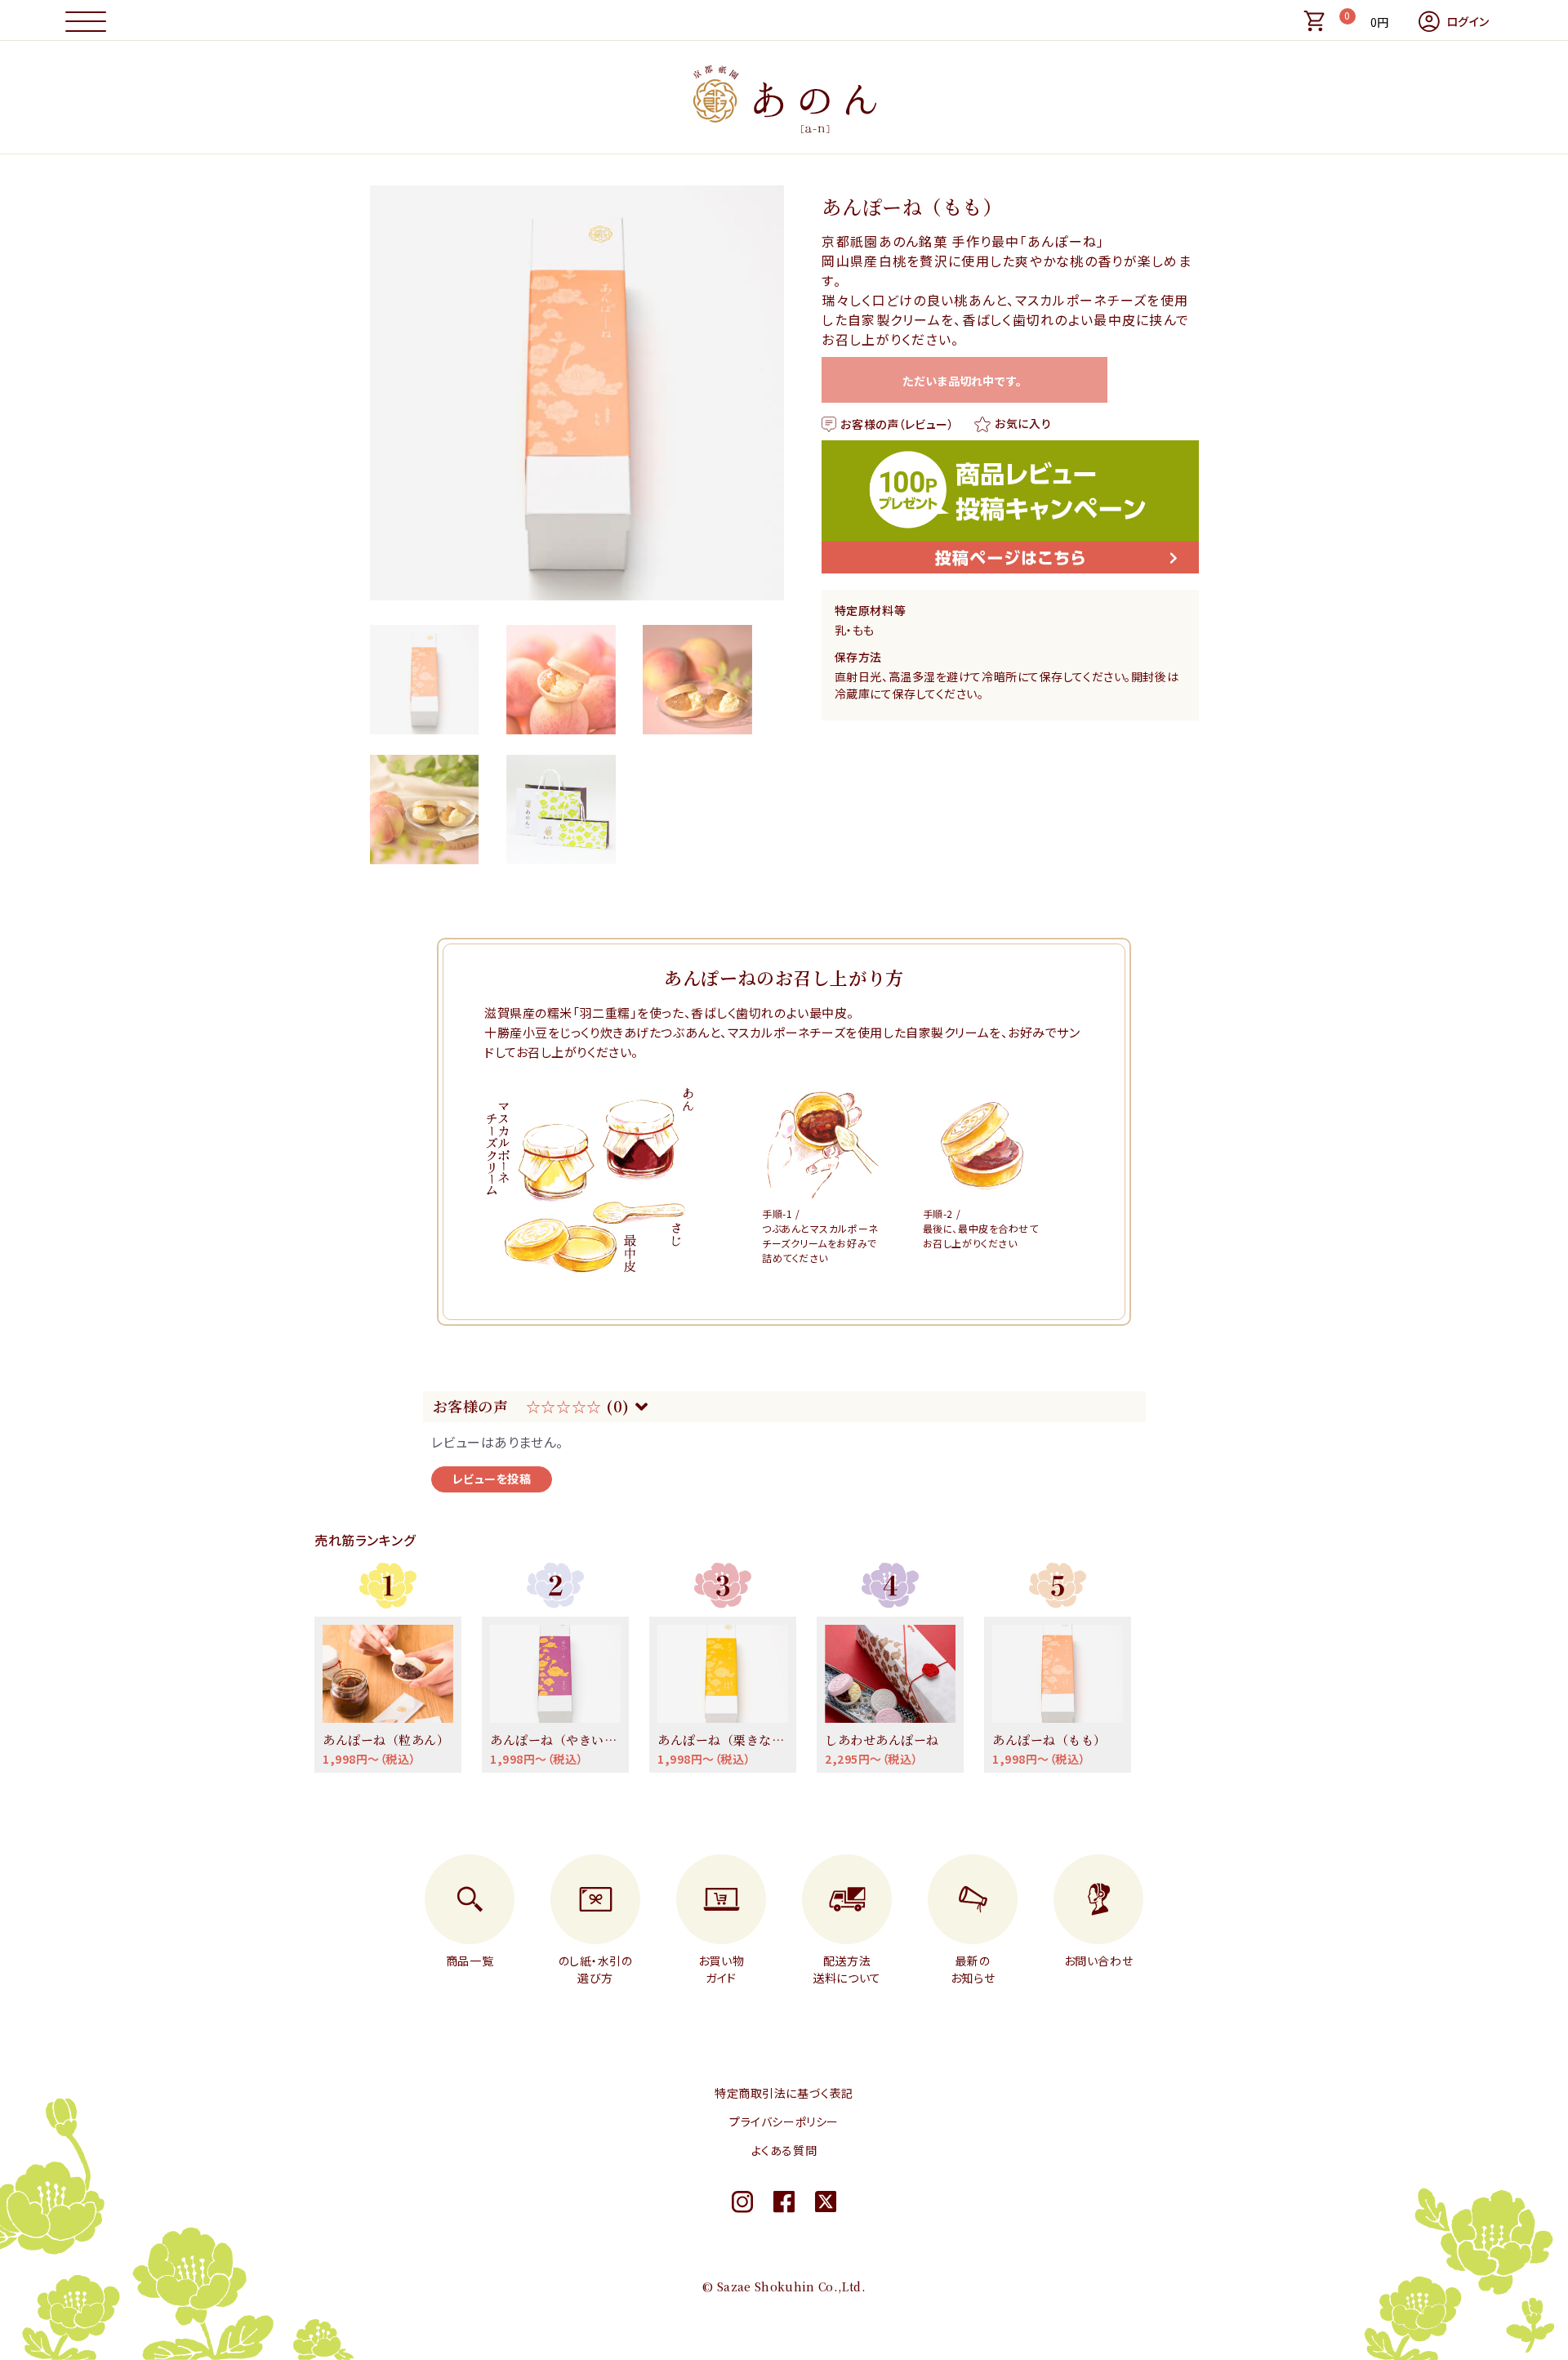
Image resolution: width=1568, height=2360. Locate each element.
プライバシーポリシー (784, 2121)
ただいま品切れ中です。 (965, 381)
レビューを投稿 (492, 1479)
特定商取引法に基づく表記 (784, 2093)
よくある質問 (784, 2150)
